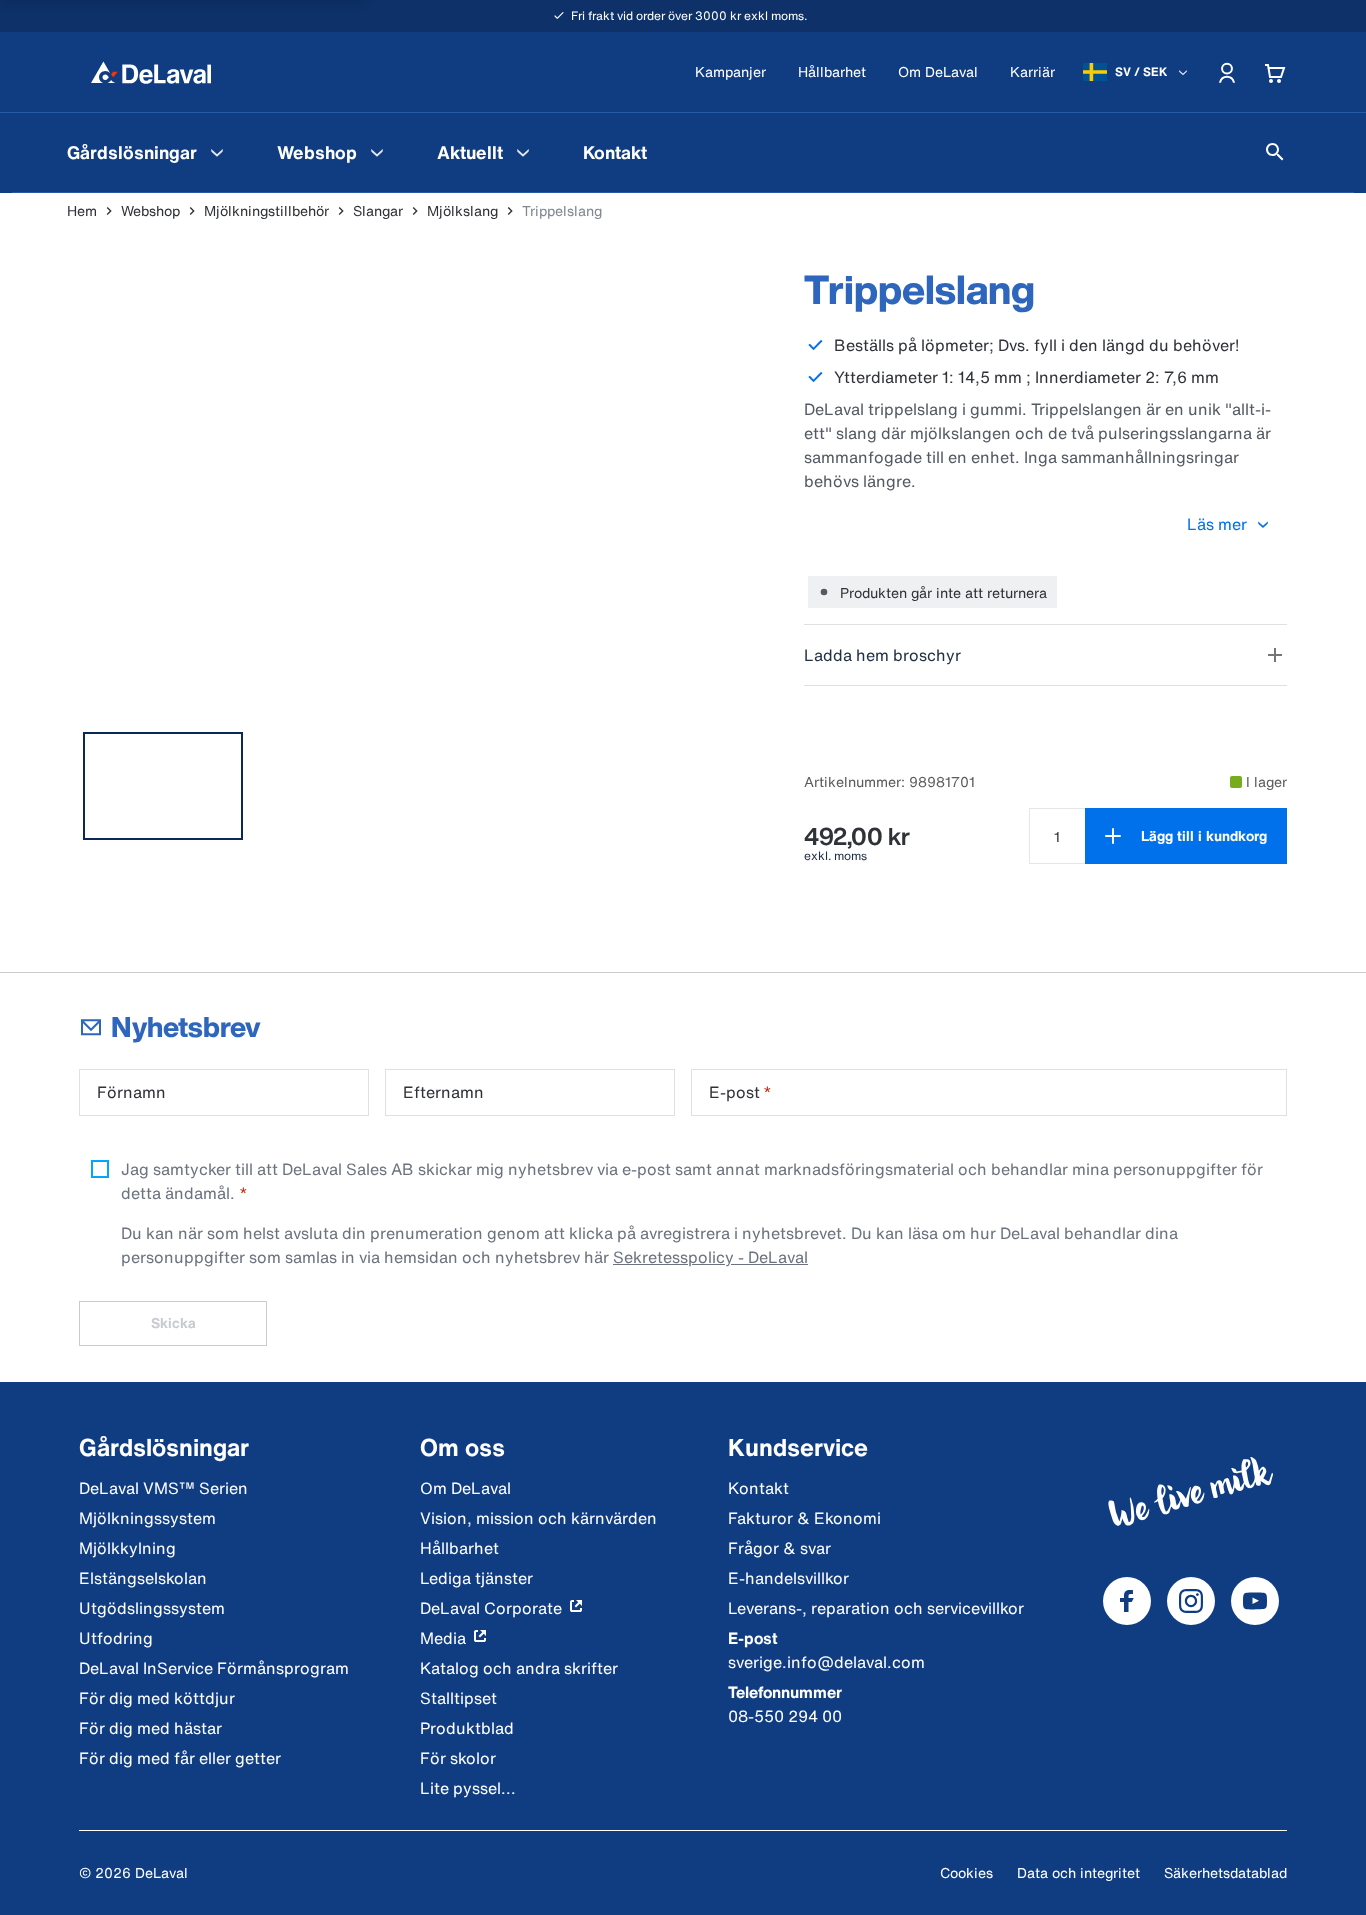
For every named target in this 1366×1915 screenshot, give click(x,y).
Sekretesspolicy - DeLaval (710, 1257)
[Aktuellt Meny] (523, 152)
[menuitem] (148, 152)
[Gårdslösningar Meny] (217, 152)
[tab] (163, 786)
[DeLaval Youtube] (1255, 1601)
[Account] (1227, 72)
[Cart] (1275, 72)
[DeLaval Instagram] (1191, 1601)
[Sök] (1275, 152)
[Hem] (151, 72)
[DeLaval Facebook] (1127, 1601)
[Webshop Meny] (377, 152)
